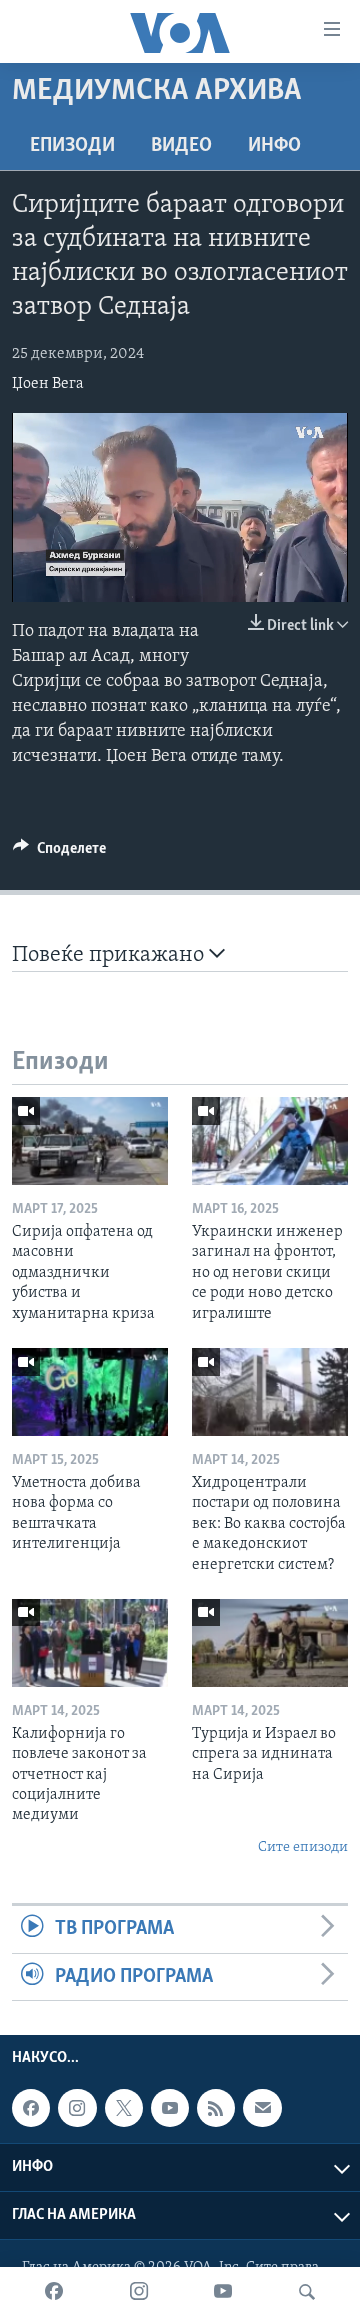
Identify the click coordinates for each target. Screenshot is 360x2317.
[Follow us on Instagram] (77, 2108)
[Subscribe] (262, 2108)
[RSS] (216, 2108)
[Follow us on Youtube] (170, 2108)
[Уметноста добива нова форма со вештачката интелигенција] (90, 1392)
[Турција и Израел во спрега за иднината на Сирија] (270, 1643)
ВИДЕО (181, 146)
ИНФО (274, 146)
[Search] (307, 2292)
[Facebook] (54, 2292)
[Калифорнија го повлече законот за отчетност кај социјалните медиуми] (90, 1643)
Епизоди (72, 146)
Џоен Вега (48, 384)
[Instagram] (139, 2292)
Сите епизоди (303, 1847)
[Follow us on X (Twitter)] (124, 2108)
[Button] (59, 853)
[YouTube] (223, 2292)
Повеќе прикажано (110, 955)
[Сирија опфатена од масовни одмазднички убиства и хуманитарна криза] (90, 1141)
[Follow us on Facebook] (31, 2108)
